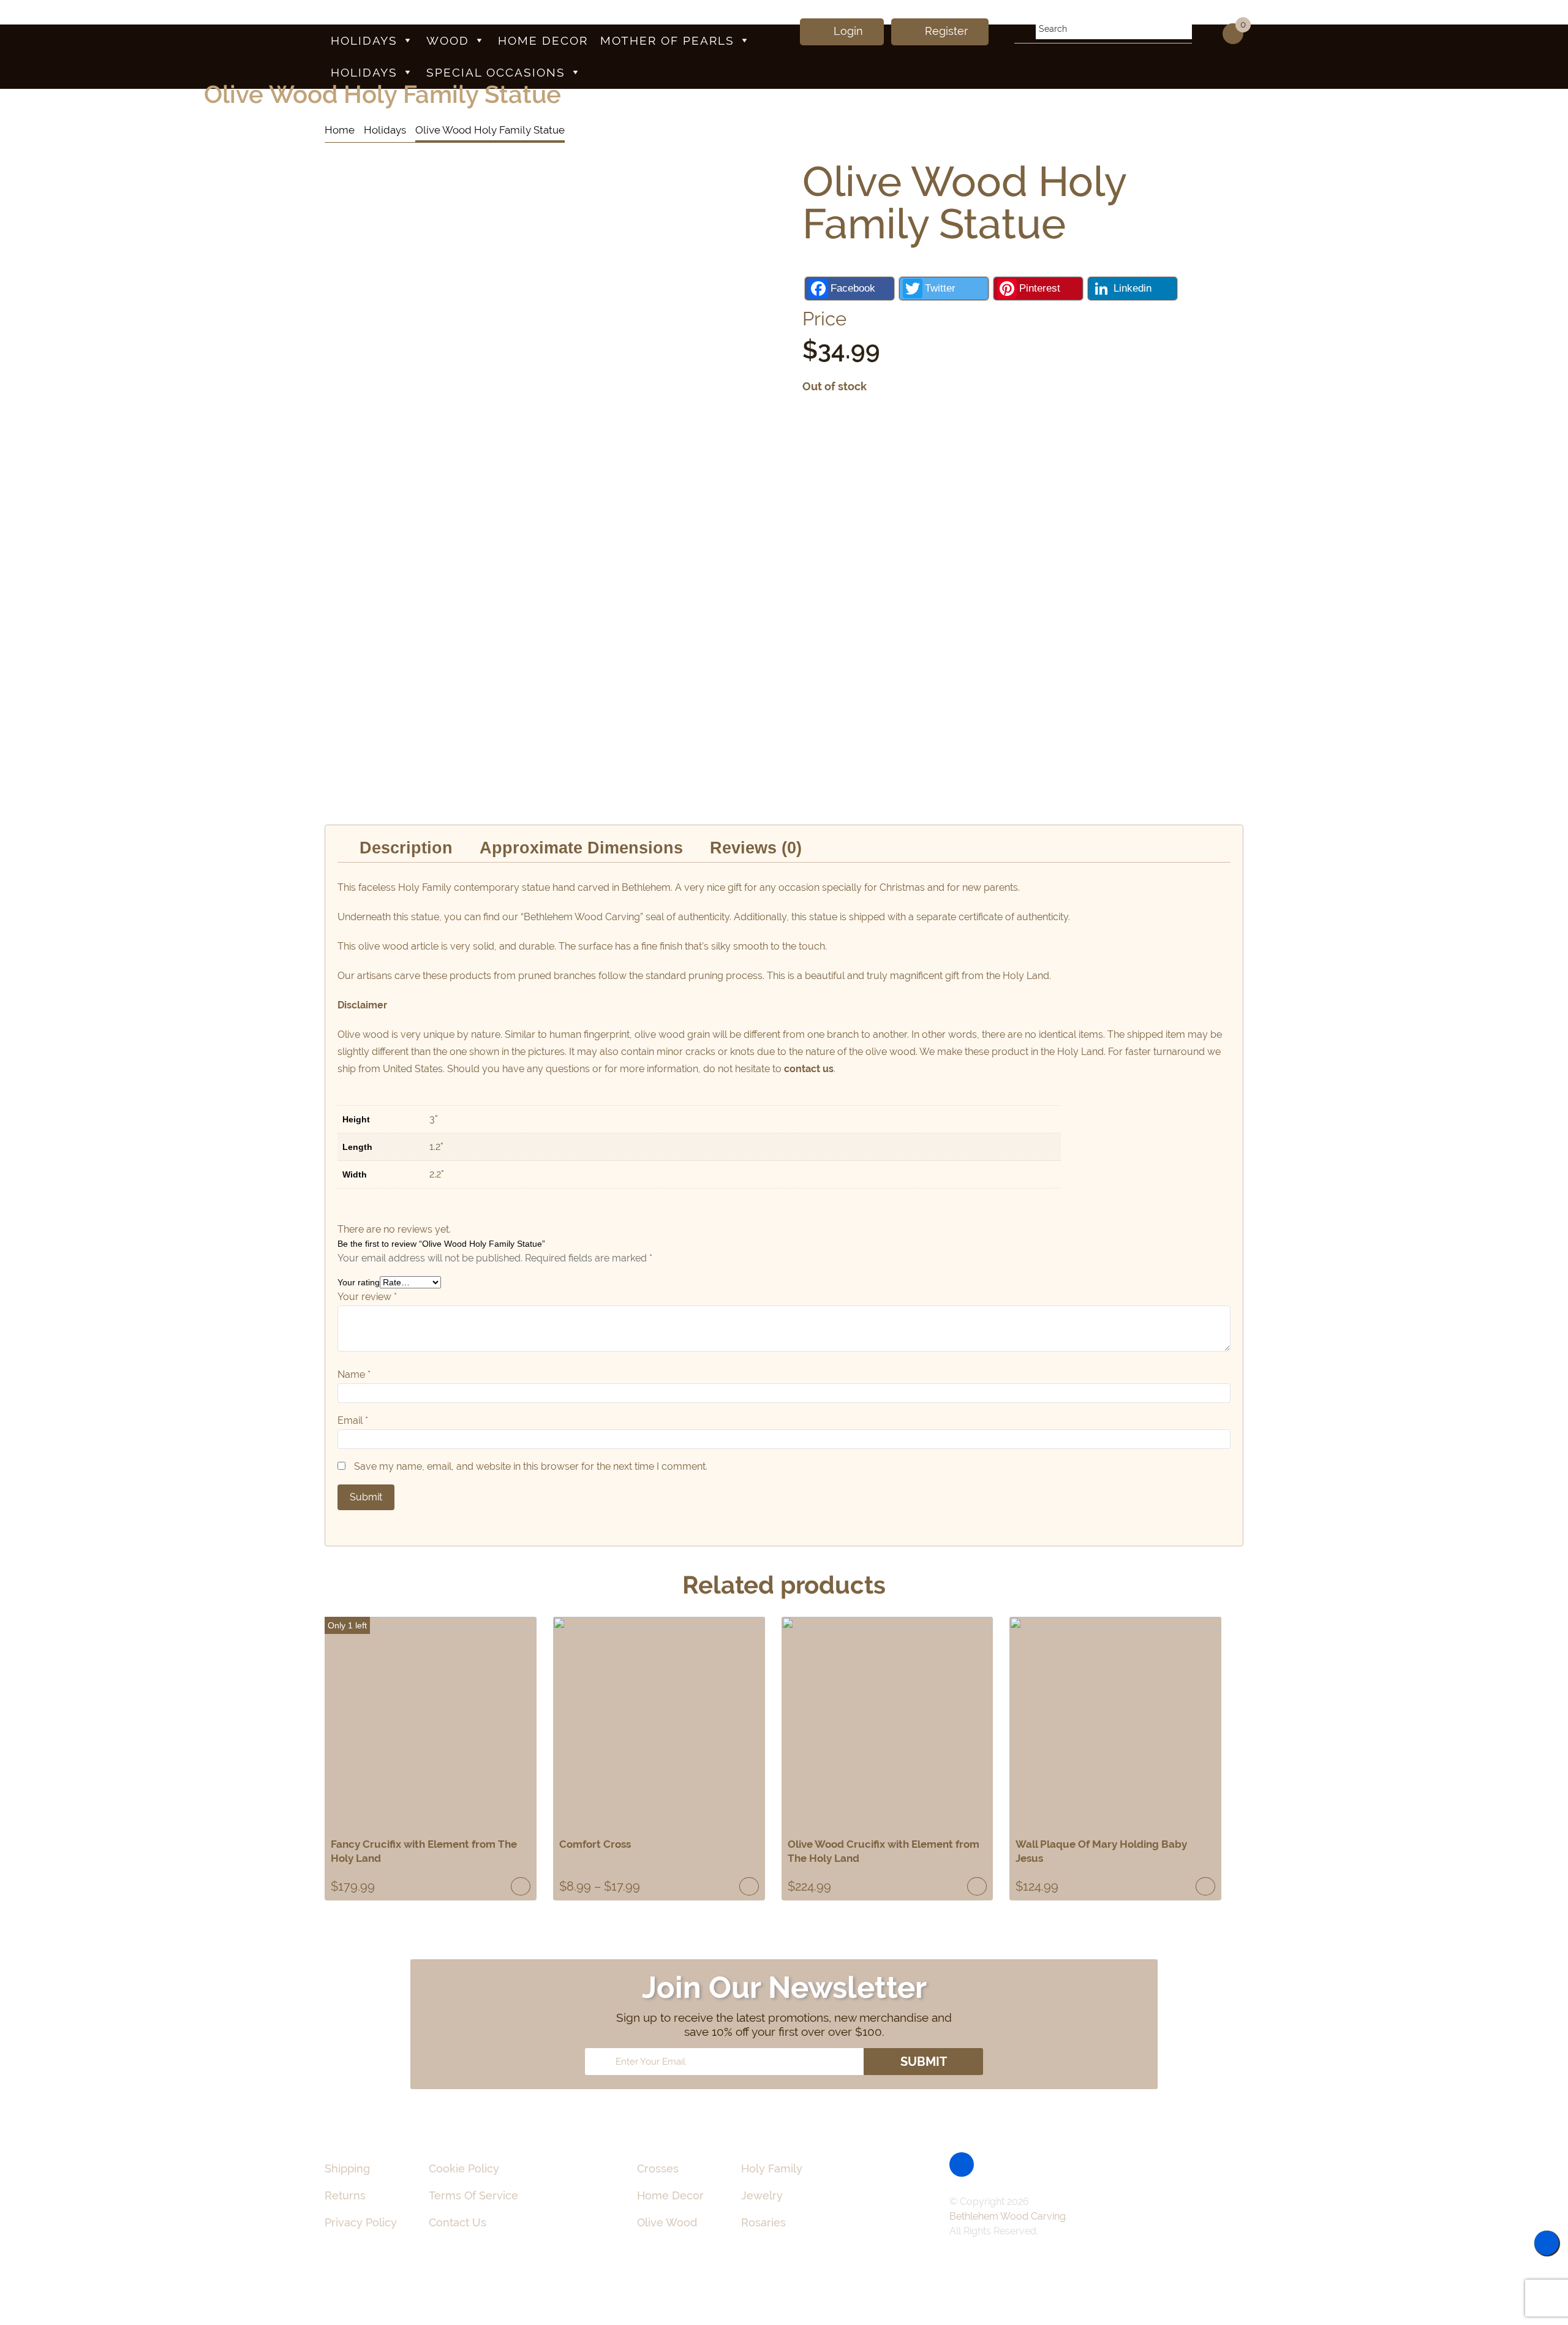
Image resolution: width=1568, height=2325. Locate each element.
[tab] (406, 848)
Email (353, 1420)
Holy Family (772, 2168)
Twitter (940, 288)
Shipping (347, 2168)
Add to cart (521, 1886)
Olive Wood (667, 2222)
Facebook (853, 288)
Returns (345, 2195)
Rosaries (763, 2222)
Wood (448, 40)
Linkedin (1133, 288)
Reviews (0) (756, 848)
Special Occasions (496, 72)
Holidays (364, 40)
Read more (1205, 1886)
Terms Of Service (473, 2195)
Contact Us (458, 2222)
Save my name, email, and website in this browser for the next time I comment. (531, 1466)
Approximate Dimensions (581, 848)
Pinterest (1040, 288)
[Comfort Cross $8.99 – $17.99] (659, 1723)
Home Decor (543, 40)
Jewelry (762, 2195)
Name (354, 1374)
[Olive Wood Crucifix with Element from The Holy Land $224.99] (888, 1723)
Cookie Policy (464, 2168)
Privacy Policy (361, 2222)
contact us (809, 1069)
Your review (367, 1297)
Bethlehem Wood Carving (1008, 2216)
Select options (749, 1886)
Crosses (658, 2168)
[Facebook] (962, 2164)
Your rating (359, 1282)
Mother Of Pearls (667, 40)
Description (406, 848)
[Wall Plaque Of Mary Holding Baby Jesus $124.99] (1115, 1723)
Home (340, 130)
